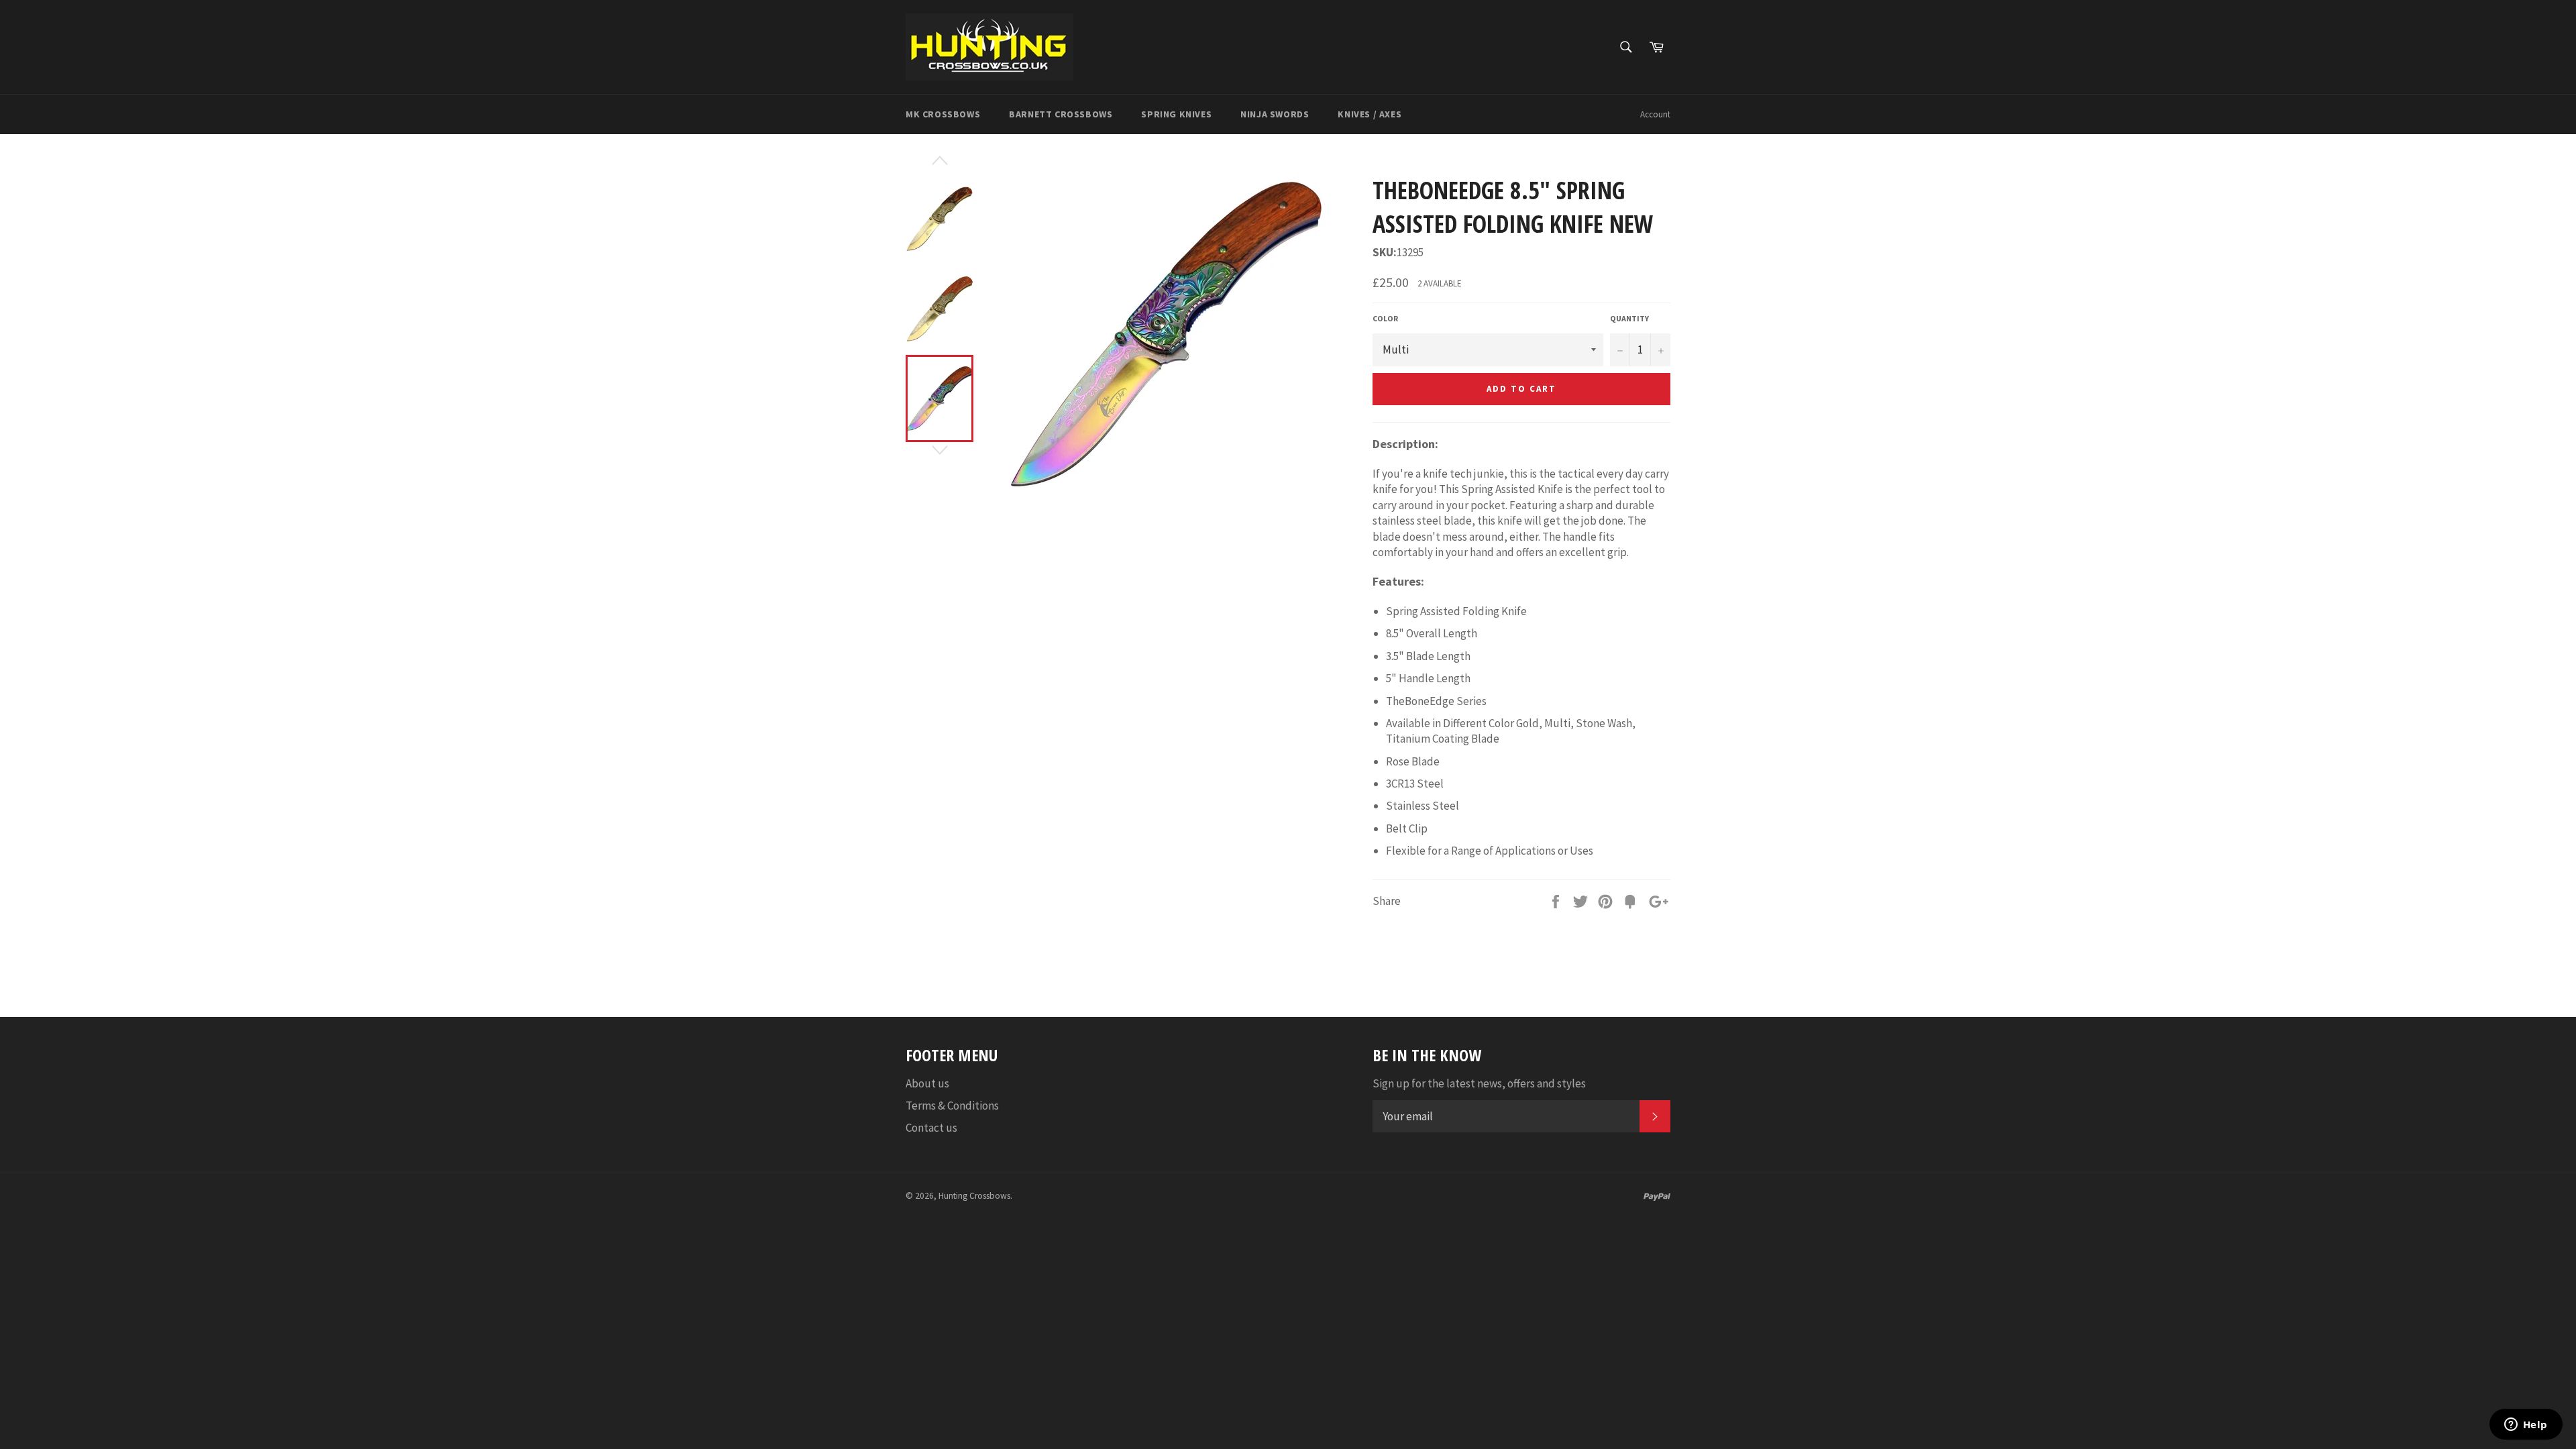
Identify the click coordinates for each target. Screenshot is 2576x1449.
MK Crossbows (943, 114)
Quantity (1629, 318)
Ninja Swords (1275, 114)
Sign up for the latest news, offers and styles (1479, 1083)
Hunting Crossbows (974, 1196)
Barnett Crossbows (1061, 114)
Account (1655, 114)
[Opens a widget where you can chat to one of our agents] (2526, 1426)
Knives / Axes (1370, 114)
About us (927, 1083)
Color (1385, 318)
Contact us (931, 1128)
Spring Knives (1176, 114)
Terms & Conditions (952, 1106)
